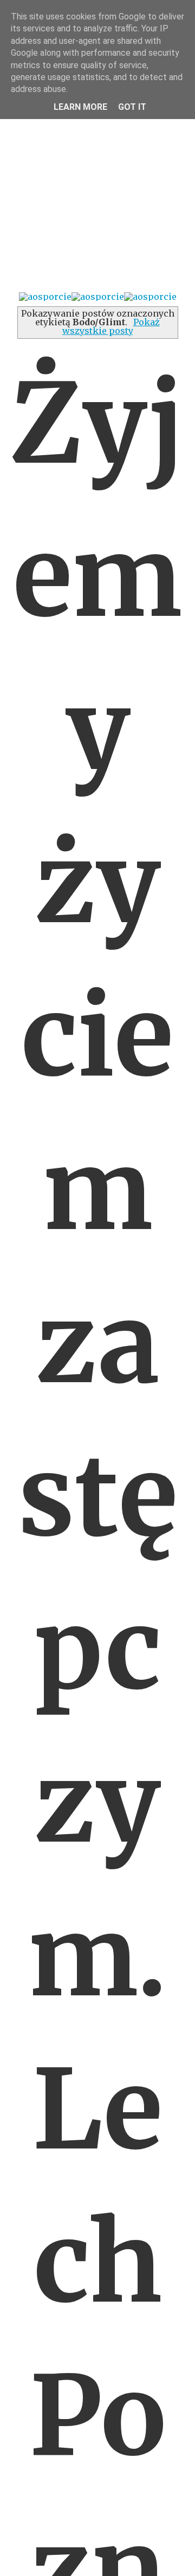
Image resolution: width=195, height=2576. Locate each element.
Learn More (80, 107)
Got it (132, 107)
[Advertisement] (97, 186)
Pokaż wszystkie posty (111, 326)
